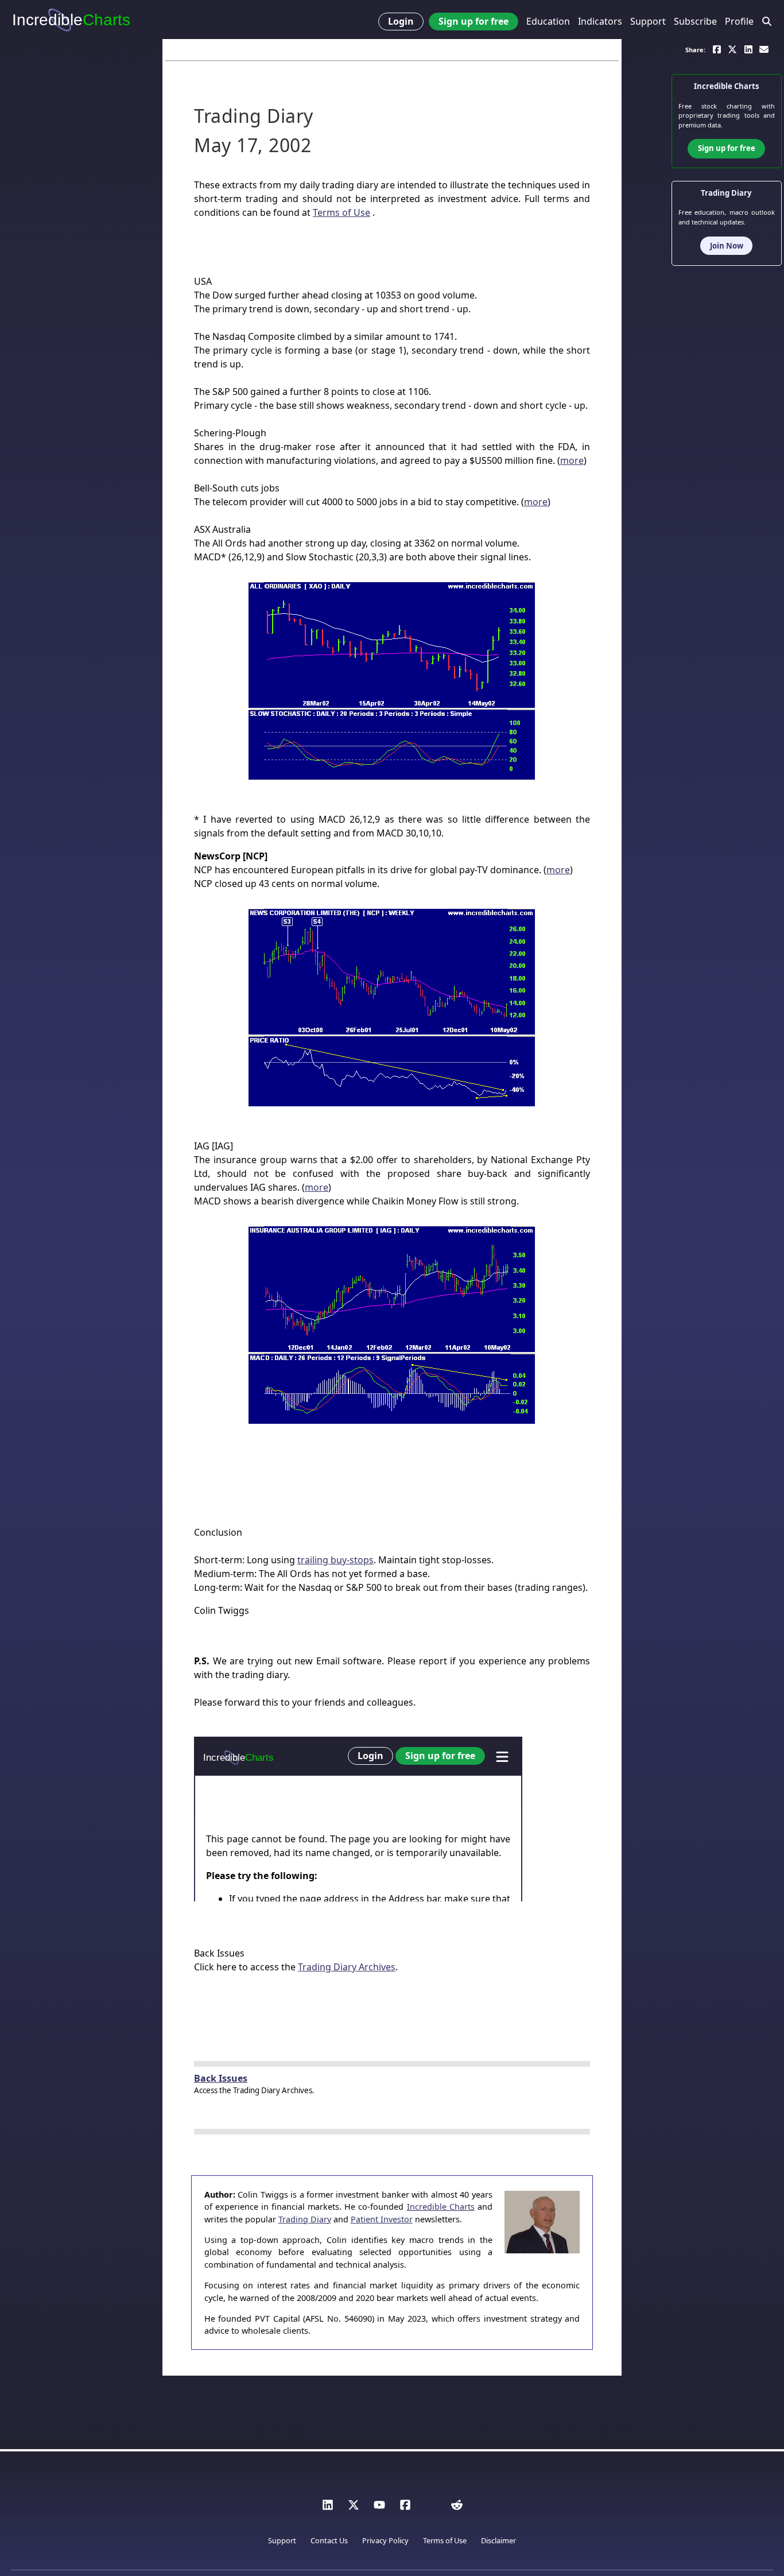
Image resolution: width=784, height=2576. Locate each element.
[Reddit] (457, 2508)
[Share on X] (732, 49)
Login (401, 21)
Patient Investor (382, 2219)
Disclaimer (498, 2540)
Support (648, 21)
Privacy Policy (385, 2540)
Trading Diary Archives (347, 1967)
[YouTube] (379, 2508)
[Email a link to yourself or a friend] (764, 49)
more (572, 460)
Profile (739, 21)
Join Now (727, 245)
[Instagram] (431, 2508)
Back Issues (221, 2078)
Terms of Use (341, 212)
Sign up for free (473, 21)
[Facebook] (405, 2508)
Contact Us (329, 2540)
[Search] (767, 22)
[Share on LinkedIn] (748, 49)
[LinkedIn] (328, 2508)
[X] (354, 2508)
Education (548, 21)
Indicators (600, 21)
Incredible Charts (441, 2207)
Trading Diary (305, 2219)
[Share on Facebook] (717, 49)
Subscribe (695, 21)
